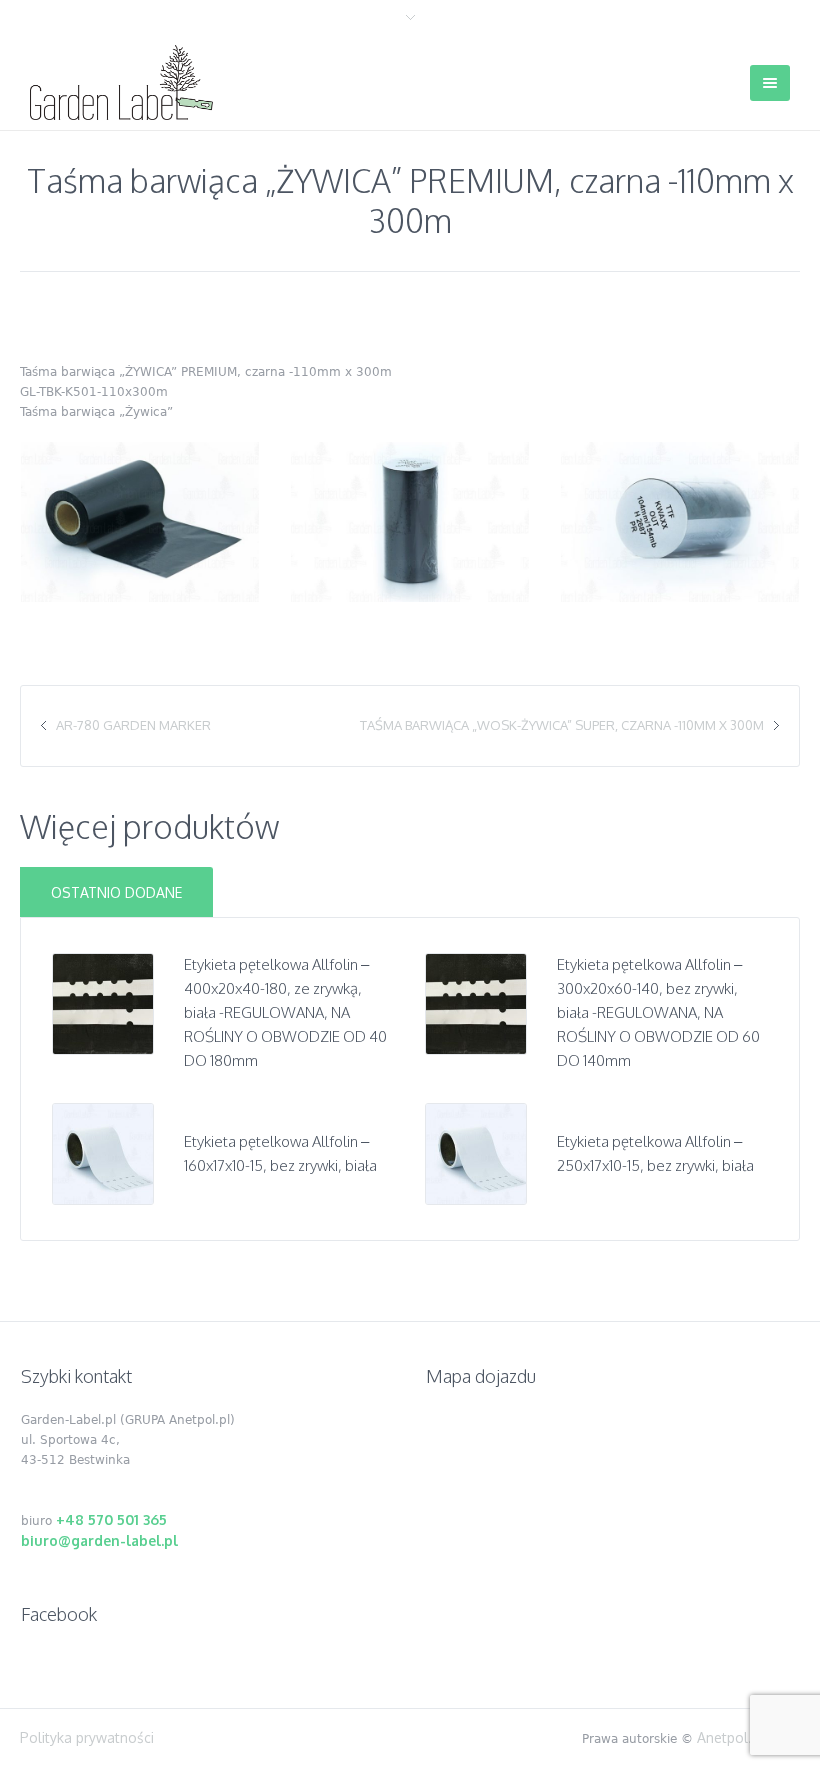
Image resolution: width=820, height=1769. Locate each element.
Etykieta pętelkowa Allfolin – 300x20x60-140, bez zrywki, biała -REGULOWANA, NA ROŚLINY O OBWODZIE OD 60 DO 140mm (658, 1012)
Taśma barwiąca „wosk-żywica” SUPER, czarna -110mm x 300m (562, 725)
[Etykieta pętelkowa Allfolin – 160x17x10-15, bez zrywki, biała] (103, 1152)
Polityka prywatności (87, 1737)
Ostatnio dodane (116, 892)
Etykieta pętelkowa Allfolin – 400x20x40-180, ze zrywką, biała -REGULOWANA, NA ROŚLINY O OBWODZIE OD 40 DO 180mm (285, 1012)
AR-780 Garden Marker (133, 725)
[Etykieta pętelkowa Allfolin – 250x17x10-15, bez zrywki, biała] (476, 1152)
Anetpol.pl (730, 1737)
